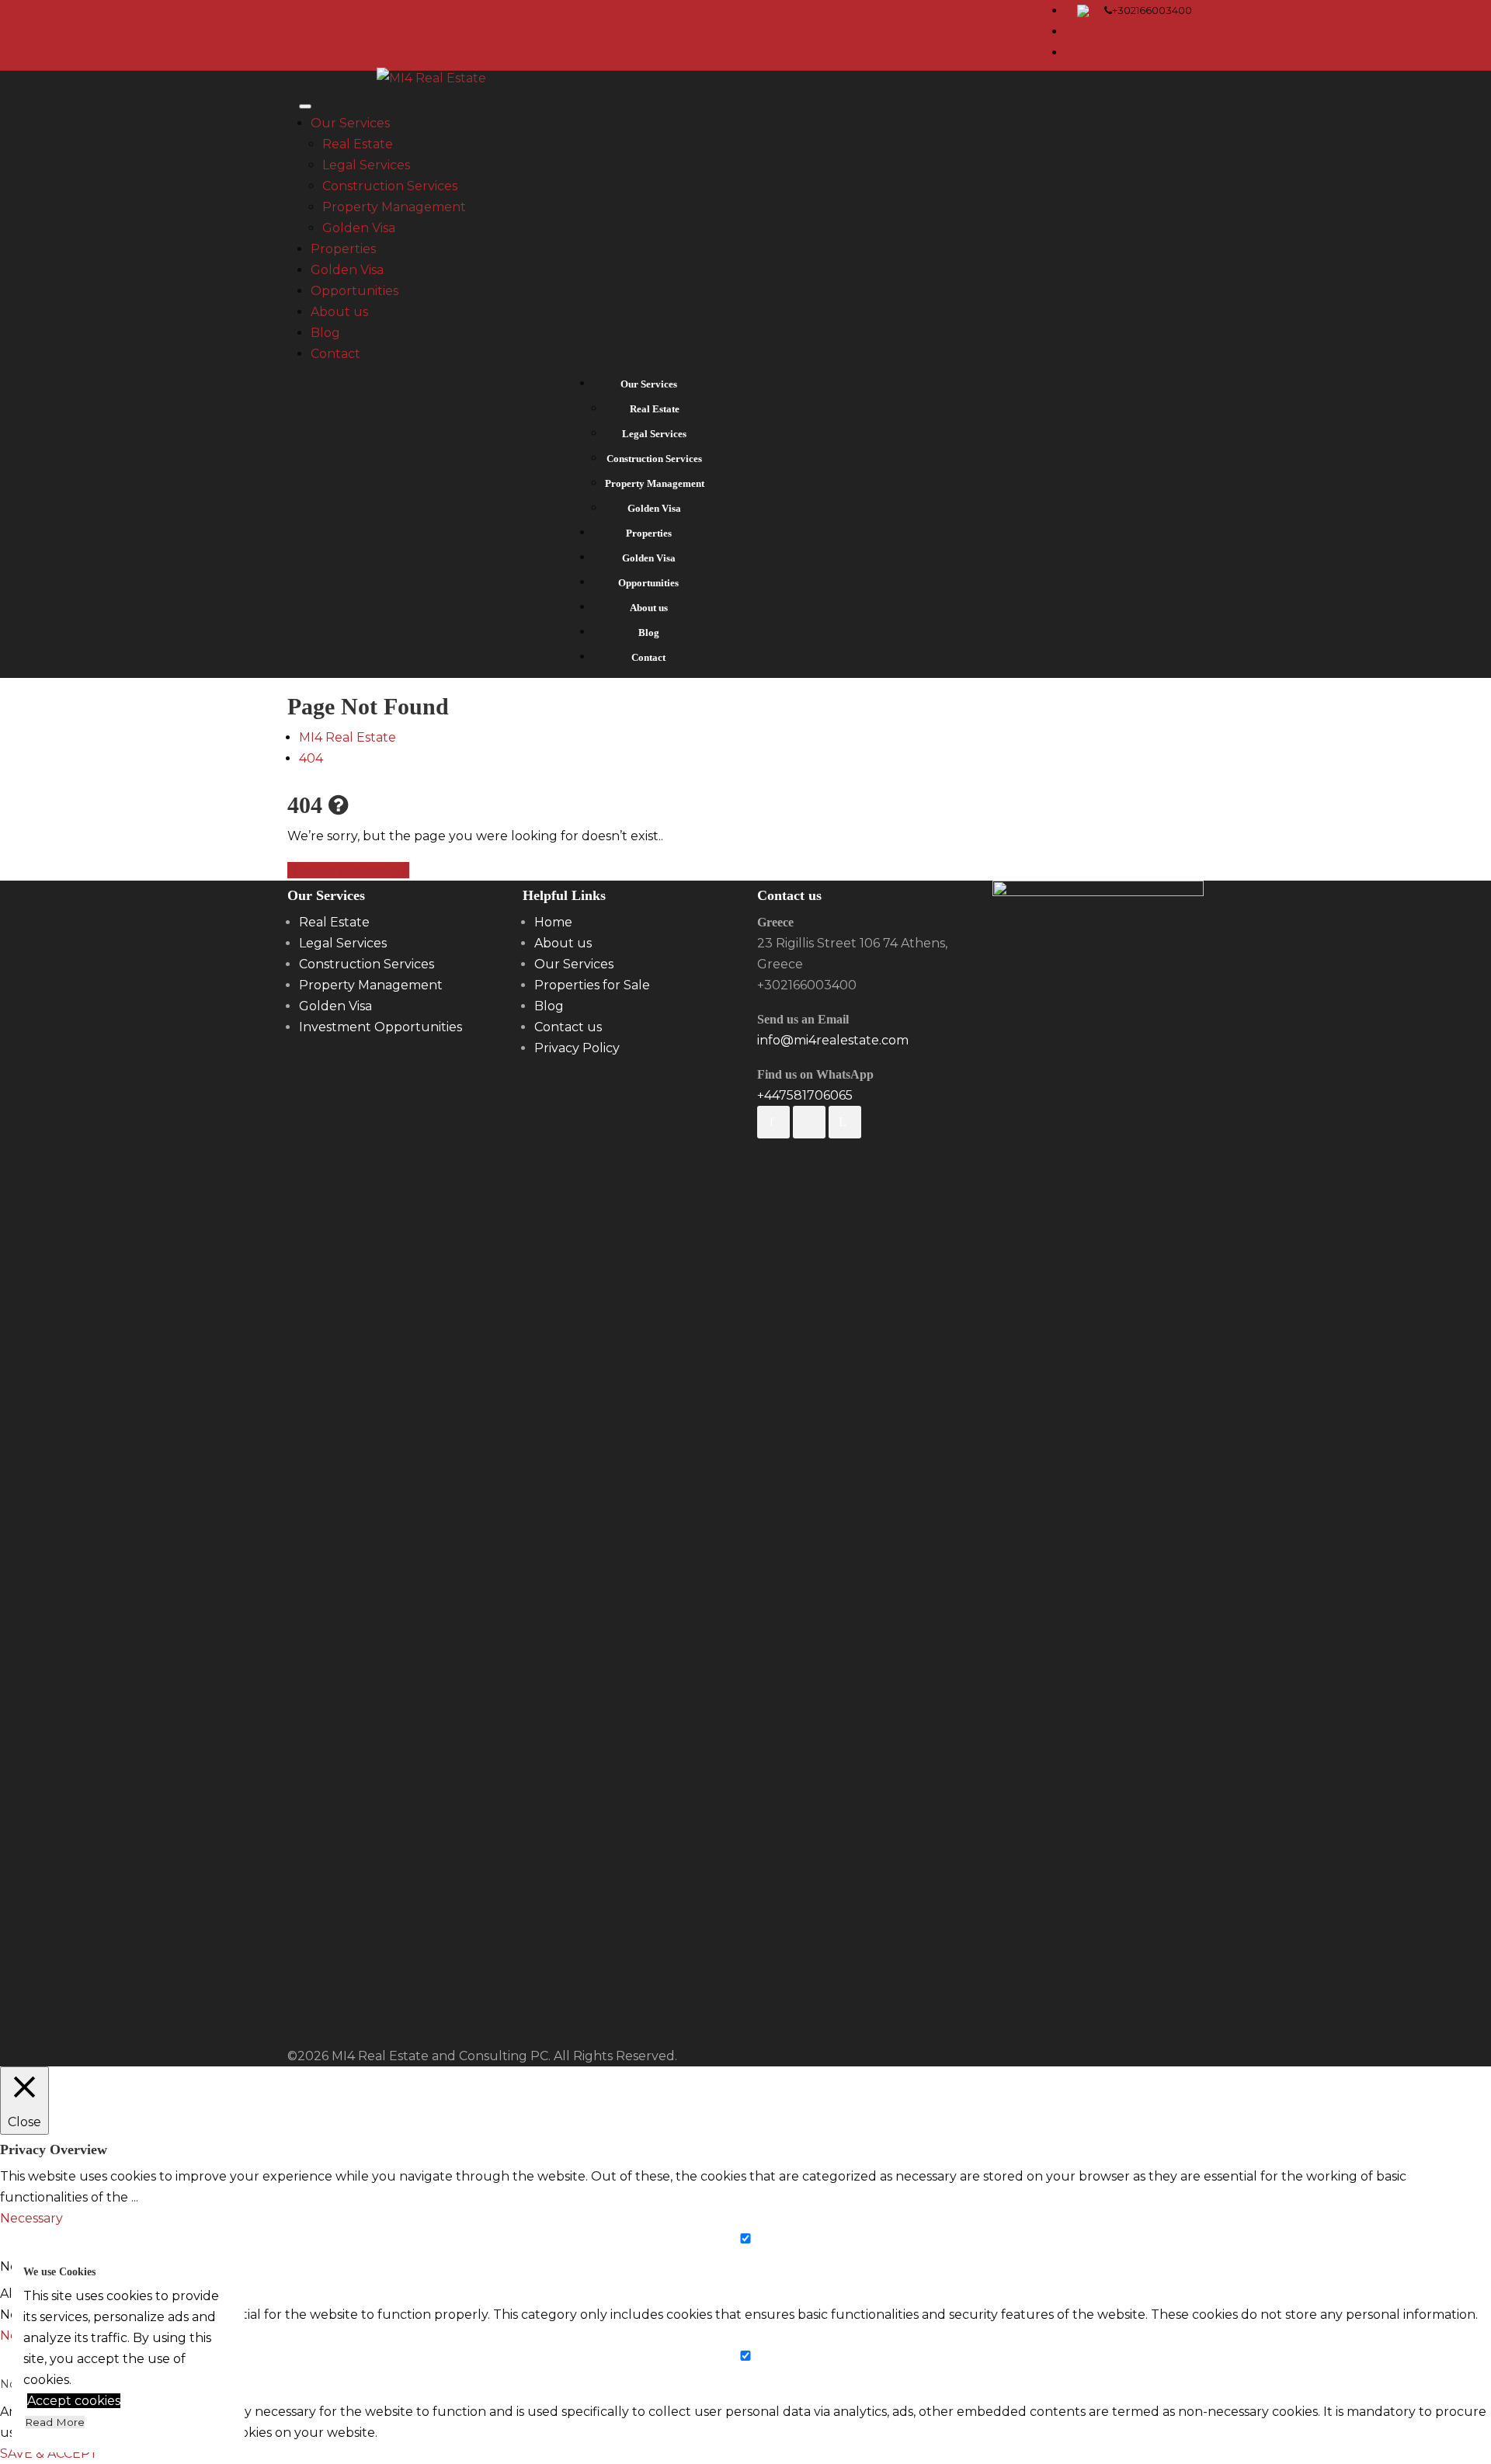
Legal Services (366, 165)
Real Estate (358, 144)
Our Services (350, 123)
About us (339, 312)
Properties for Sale (592, 985)
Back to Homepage (348, 870)
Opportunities (355, 291)
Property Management (394, 207)
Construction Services (390, 186)
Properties (343, 249)
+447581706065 (805, 1095)
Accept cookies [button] (74, 2401)
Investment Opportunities (381, 1027)
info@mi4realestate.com (833, 1040)
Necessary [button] (31, 2218)
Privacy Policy (577, 1048)
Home (553, 922)
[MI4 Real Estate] (431, 81)
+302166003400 (1152, 10)
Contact (335, 354)
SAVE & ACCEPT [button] (49, 2454)
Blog (325, 333)
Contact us (568, 1027)
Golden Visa (359, 228)
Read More (55, 2422)
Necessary (31, 2266)
